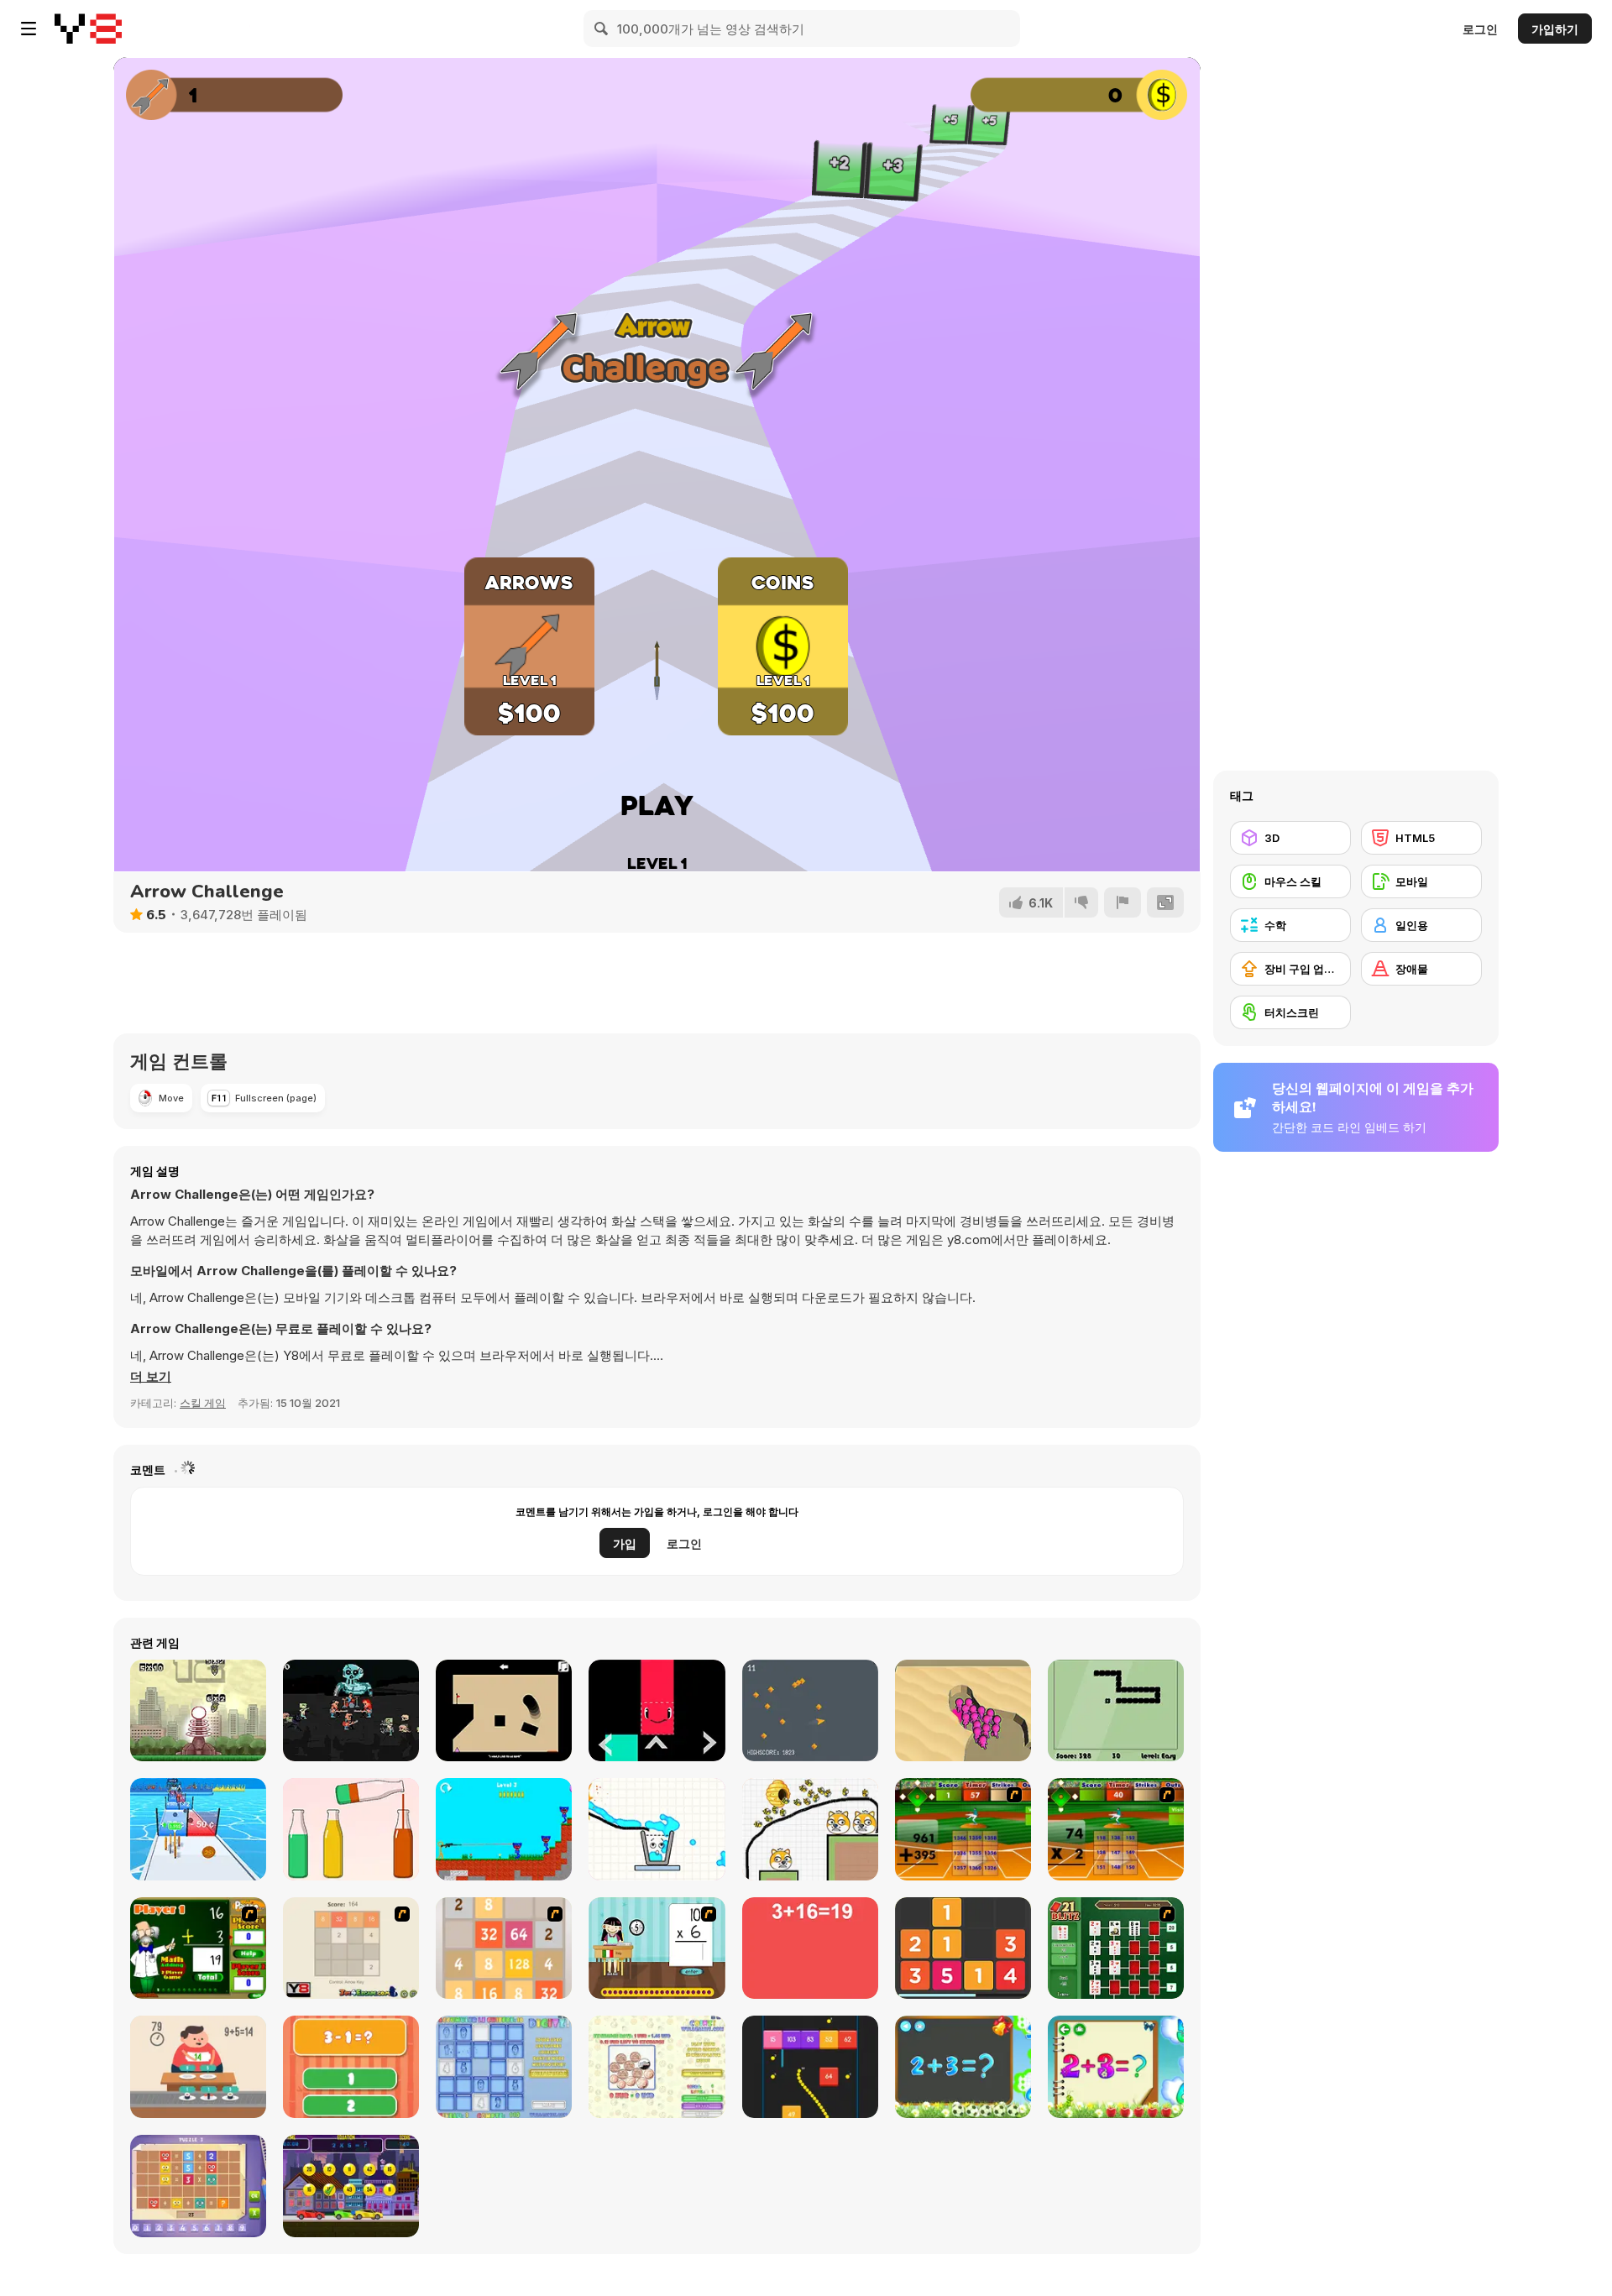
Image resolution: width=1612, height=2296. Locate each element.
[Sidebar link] (29, 29)
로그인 (1480, 29)
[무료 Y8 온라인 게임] (88, 29)
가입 (625, 1543)
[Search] (602, 29)
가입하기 (1555, 29)
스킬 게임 (203, 1403)
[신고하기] (1123, 902)
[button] (151, 1377)
